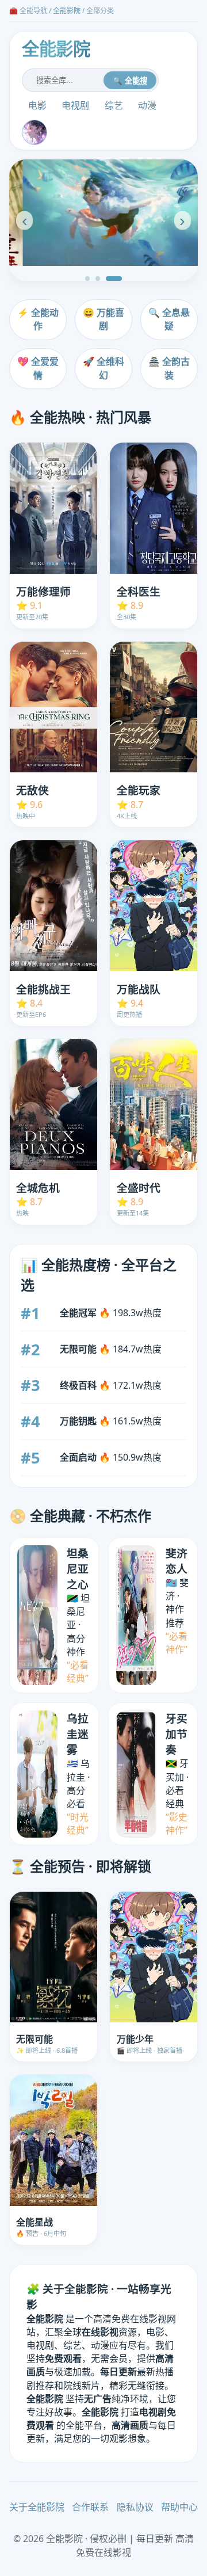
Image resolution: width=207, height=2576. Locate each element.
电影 (37, 105)
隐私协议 (135, 2507)
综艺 (114, 105)
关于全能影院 (37, 2507)
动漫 (147, 105)
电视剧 (75, 105)
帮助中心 (179, 2507)
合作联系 (90, 2507)
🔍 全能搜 (130, 81)
